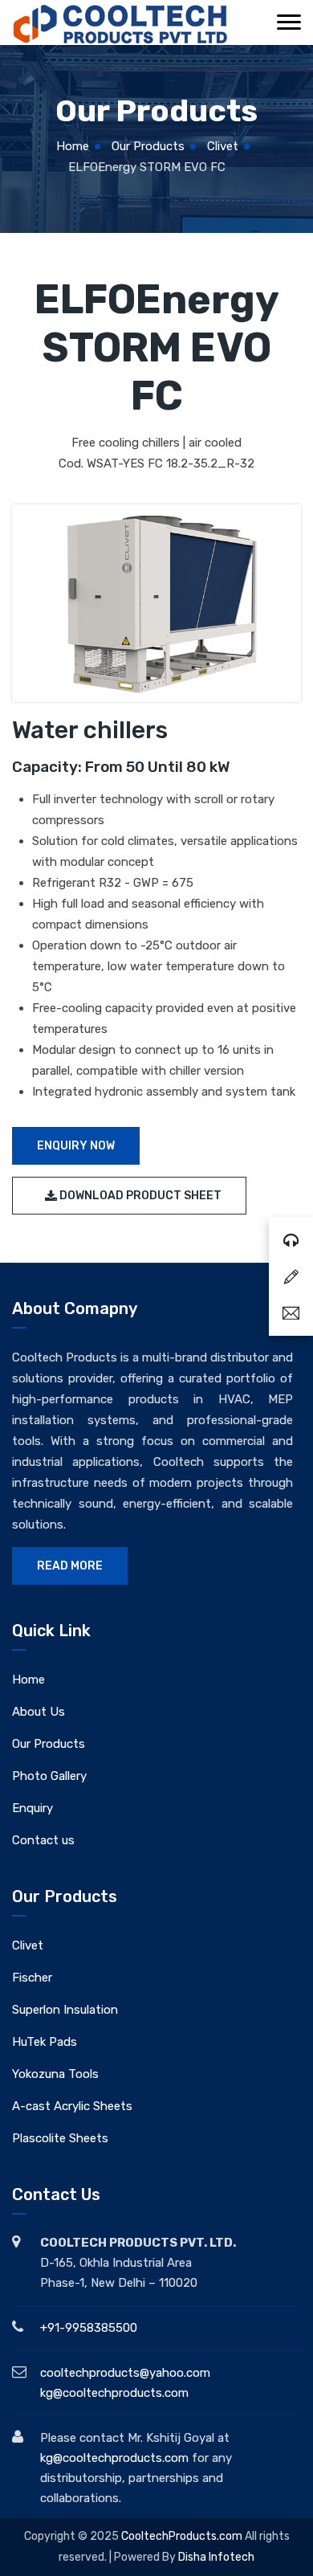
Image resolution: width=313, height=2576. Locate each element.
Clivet (223, 146)
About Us (39, 1712)
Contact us (43, 1840)
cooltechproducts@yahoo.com (125, 2373)
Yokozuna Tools (55, 2074)
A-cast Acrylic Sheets (72, 2106)
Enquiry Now (76, 1146)
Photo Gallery (49, 1776)
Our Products (148, 146)
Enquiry (33, 1808)
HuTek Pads (45, 2042)
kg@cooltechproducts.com (114, 2393)
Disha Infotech (216, 2557)
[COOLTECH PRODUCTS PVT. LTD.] (120, 24)
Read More (70, 1566)
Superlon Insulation (65, 2010)
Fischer (32, 1978)
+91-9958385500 (89, 2328)
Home (73, 146)
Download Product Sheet (139, 1196)
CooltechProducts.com (183, 2536)
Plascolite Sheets (60, 2138)
